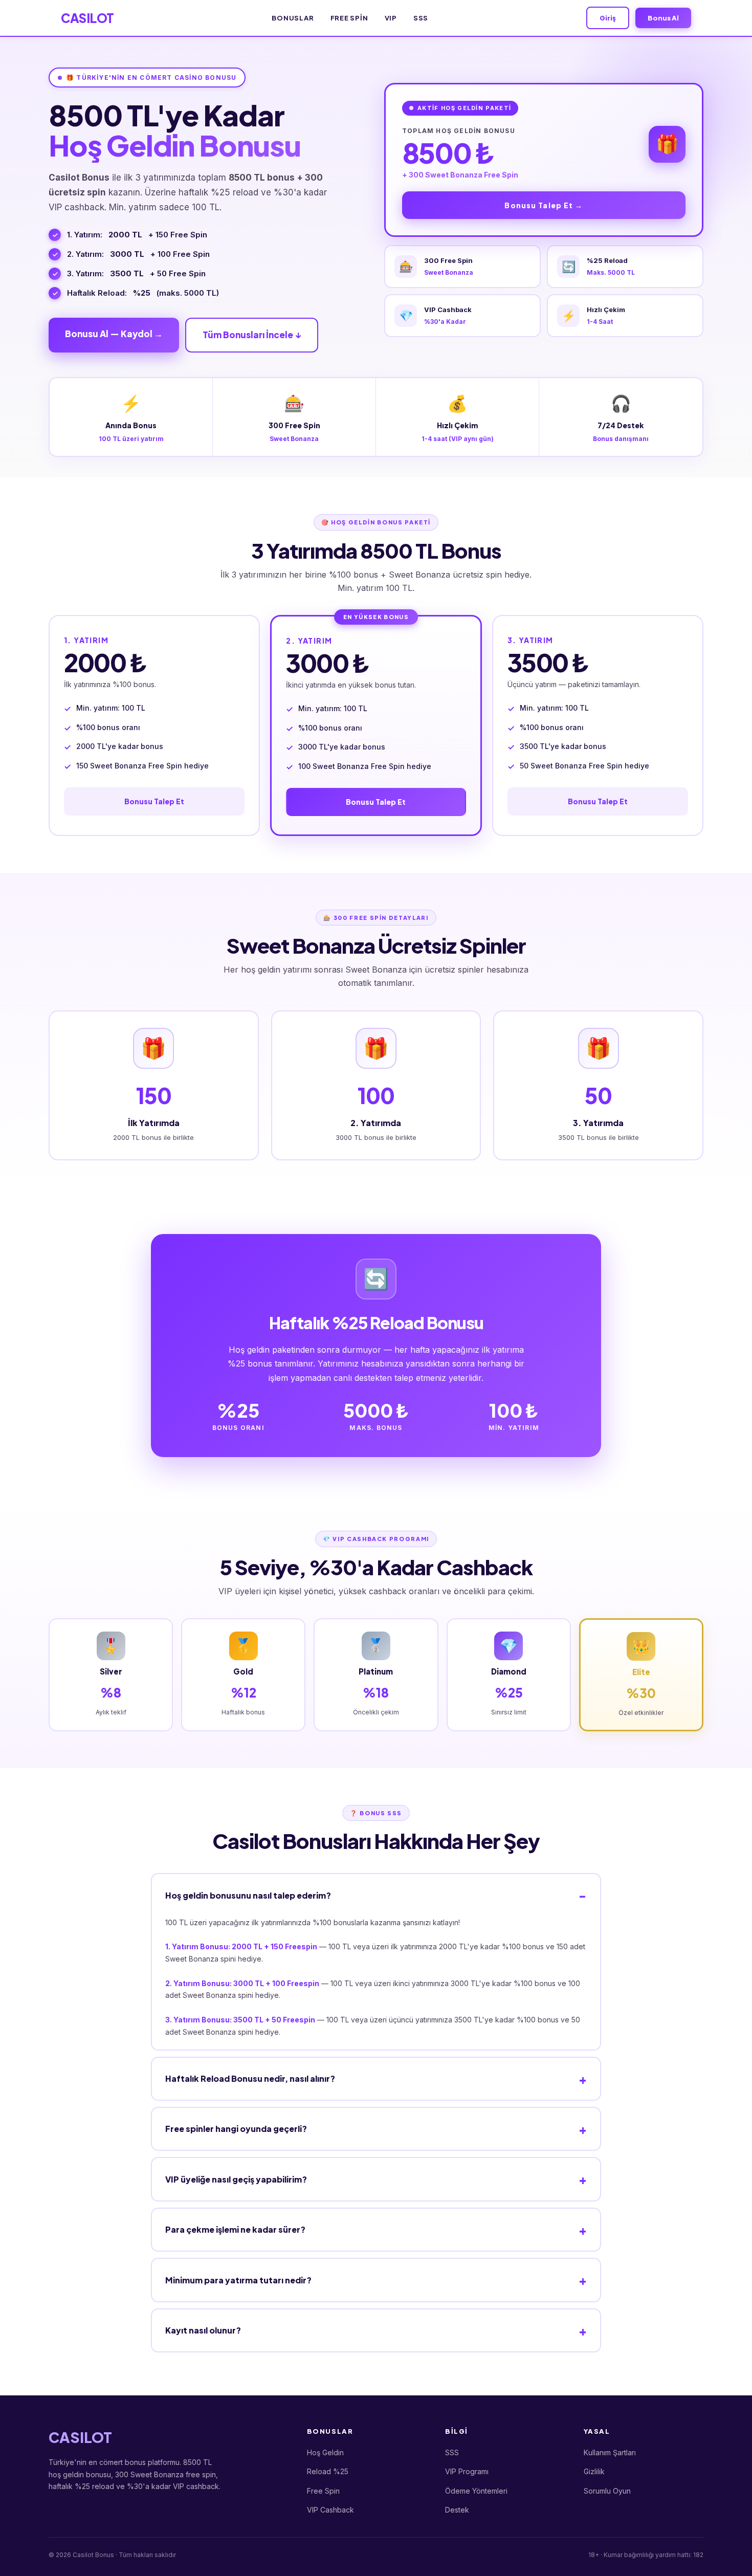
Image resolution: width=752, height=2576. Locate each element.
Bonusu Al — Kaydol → (114, 334)
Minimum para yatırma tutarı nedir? (238, 2280)
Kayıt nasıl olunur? (203, 2330)
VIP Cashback (330, 2510)
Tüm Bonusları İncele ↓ (252, 335)
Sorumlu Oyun (607, 2491)
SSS (421, 18)
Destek (457, 2510)
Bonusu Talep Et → (544, 205)
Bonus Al (663, 18)
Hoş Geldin (325, 2452)
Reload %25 (328, 2471)
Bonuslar (293, 18)
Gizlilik (594, 2471)
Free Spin (349, 18)
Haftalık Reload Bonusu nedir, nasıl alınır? (250, 2078)
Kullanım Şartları (610, 2452)
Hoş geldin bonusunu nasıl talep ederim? (248, 1895)
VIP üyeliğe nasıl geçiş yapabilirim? (236, 2179)
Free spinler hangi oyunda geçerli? (236, 2129)
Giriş (608, 18)
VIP (391, 18)
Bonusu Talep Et (154, 801)
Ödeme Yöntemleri (476, 2491)
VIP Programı (467, 2471)
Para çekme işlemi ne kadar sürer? (235, 2229)
